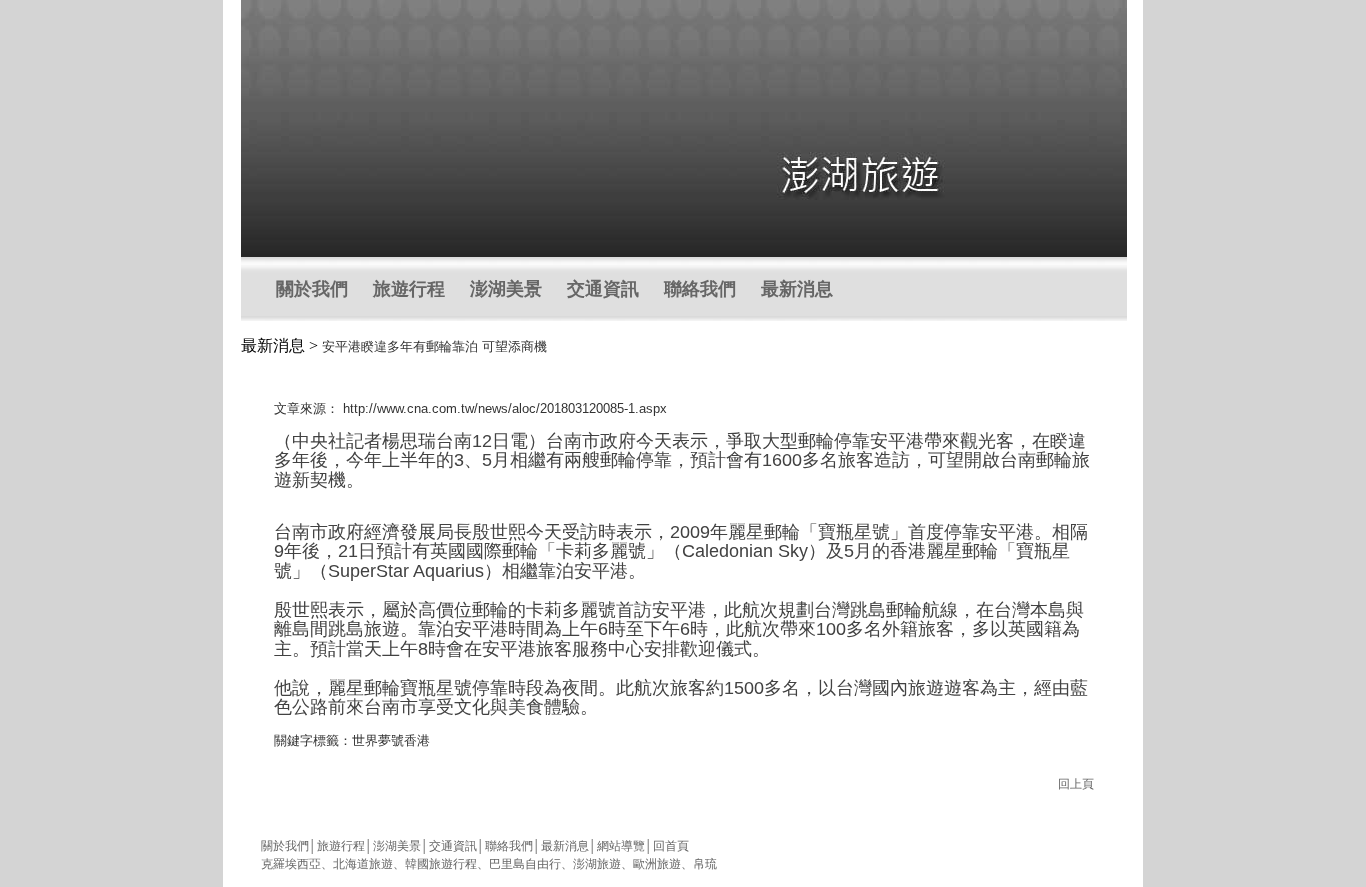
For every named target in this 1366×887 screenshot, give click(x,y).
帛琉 (705, 864)
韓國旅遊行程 (441, 864)
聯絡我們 (700, 289)
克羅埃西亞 (291, 864)
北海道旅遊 (363, 864)
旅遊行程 (409, 289)
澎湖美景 (506, 289)
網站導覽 (621, 846)
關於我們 (312, 289)
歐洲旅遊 (657, 864)
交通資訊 (603, 289)
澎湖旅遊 (597, 864)
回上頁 (1076, 784)
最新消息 (797, 289)
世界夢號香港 (391, 740)
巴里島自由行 (525, 864)
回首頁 (671, 846)
